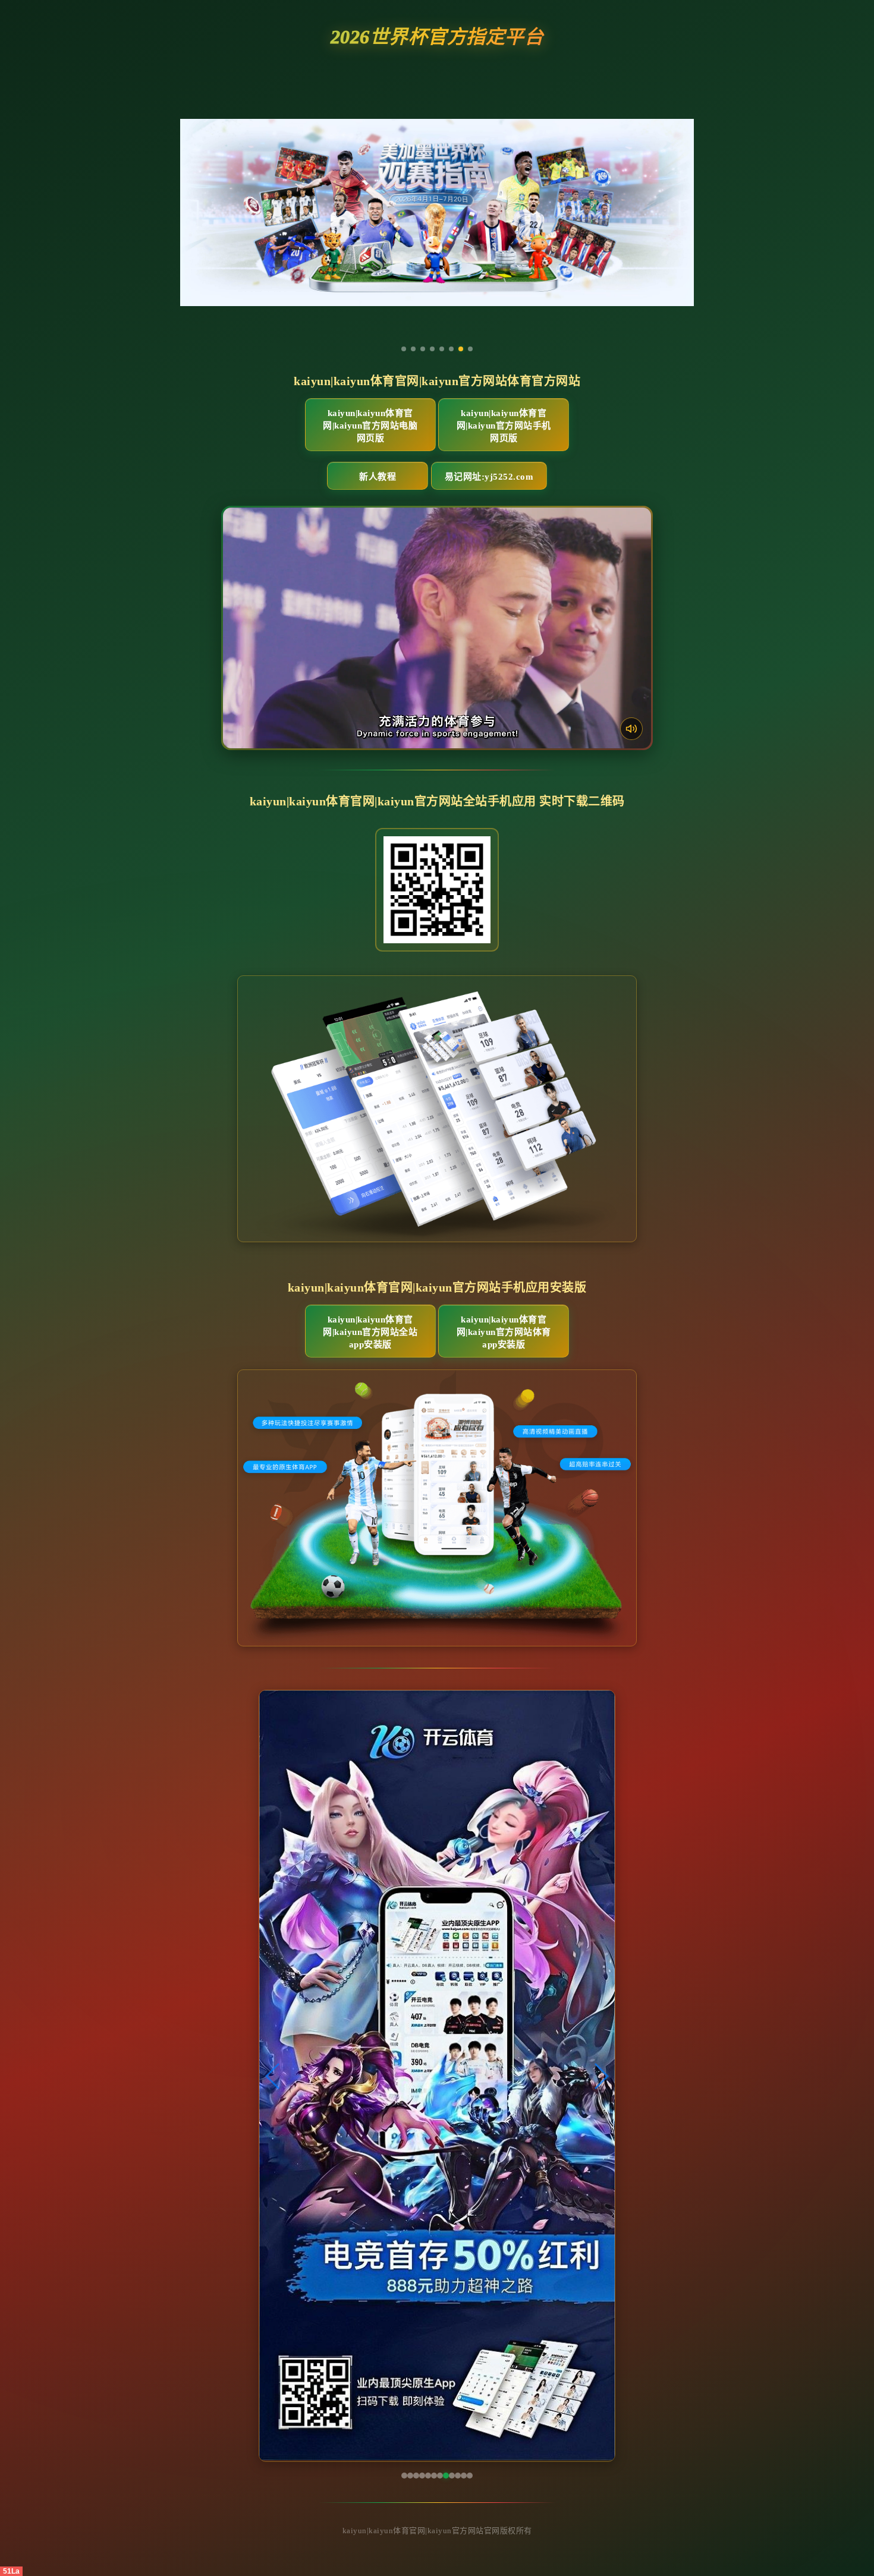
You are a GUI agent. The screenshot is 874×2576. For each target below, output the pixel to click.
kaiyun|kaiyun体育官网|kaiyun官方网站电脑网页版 (370, 426)
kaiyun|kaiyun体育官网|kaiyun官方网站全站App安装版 (370, 1332)
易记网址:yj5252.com (489, 477)
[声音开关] (631, 729)
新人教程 (378, 477)
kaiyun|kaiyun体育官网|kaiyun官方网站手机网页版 (504, 426)
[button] (273, 2076)
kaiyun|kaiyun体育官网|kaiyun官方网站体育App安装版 (504, 1332)
